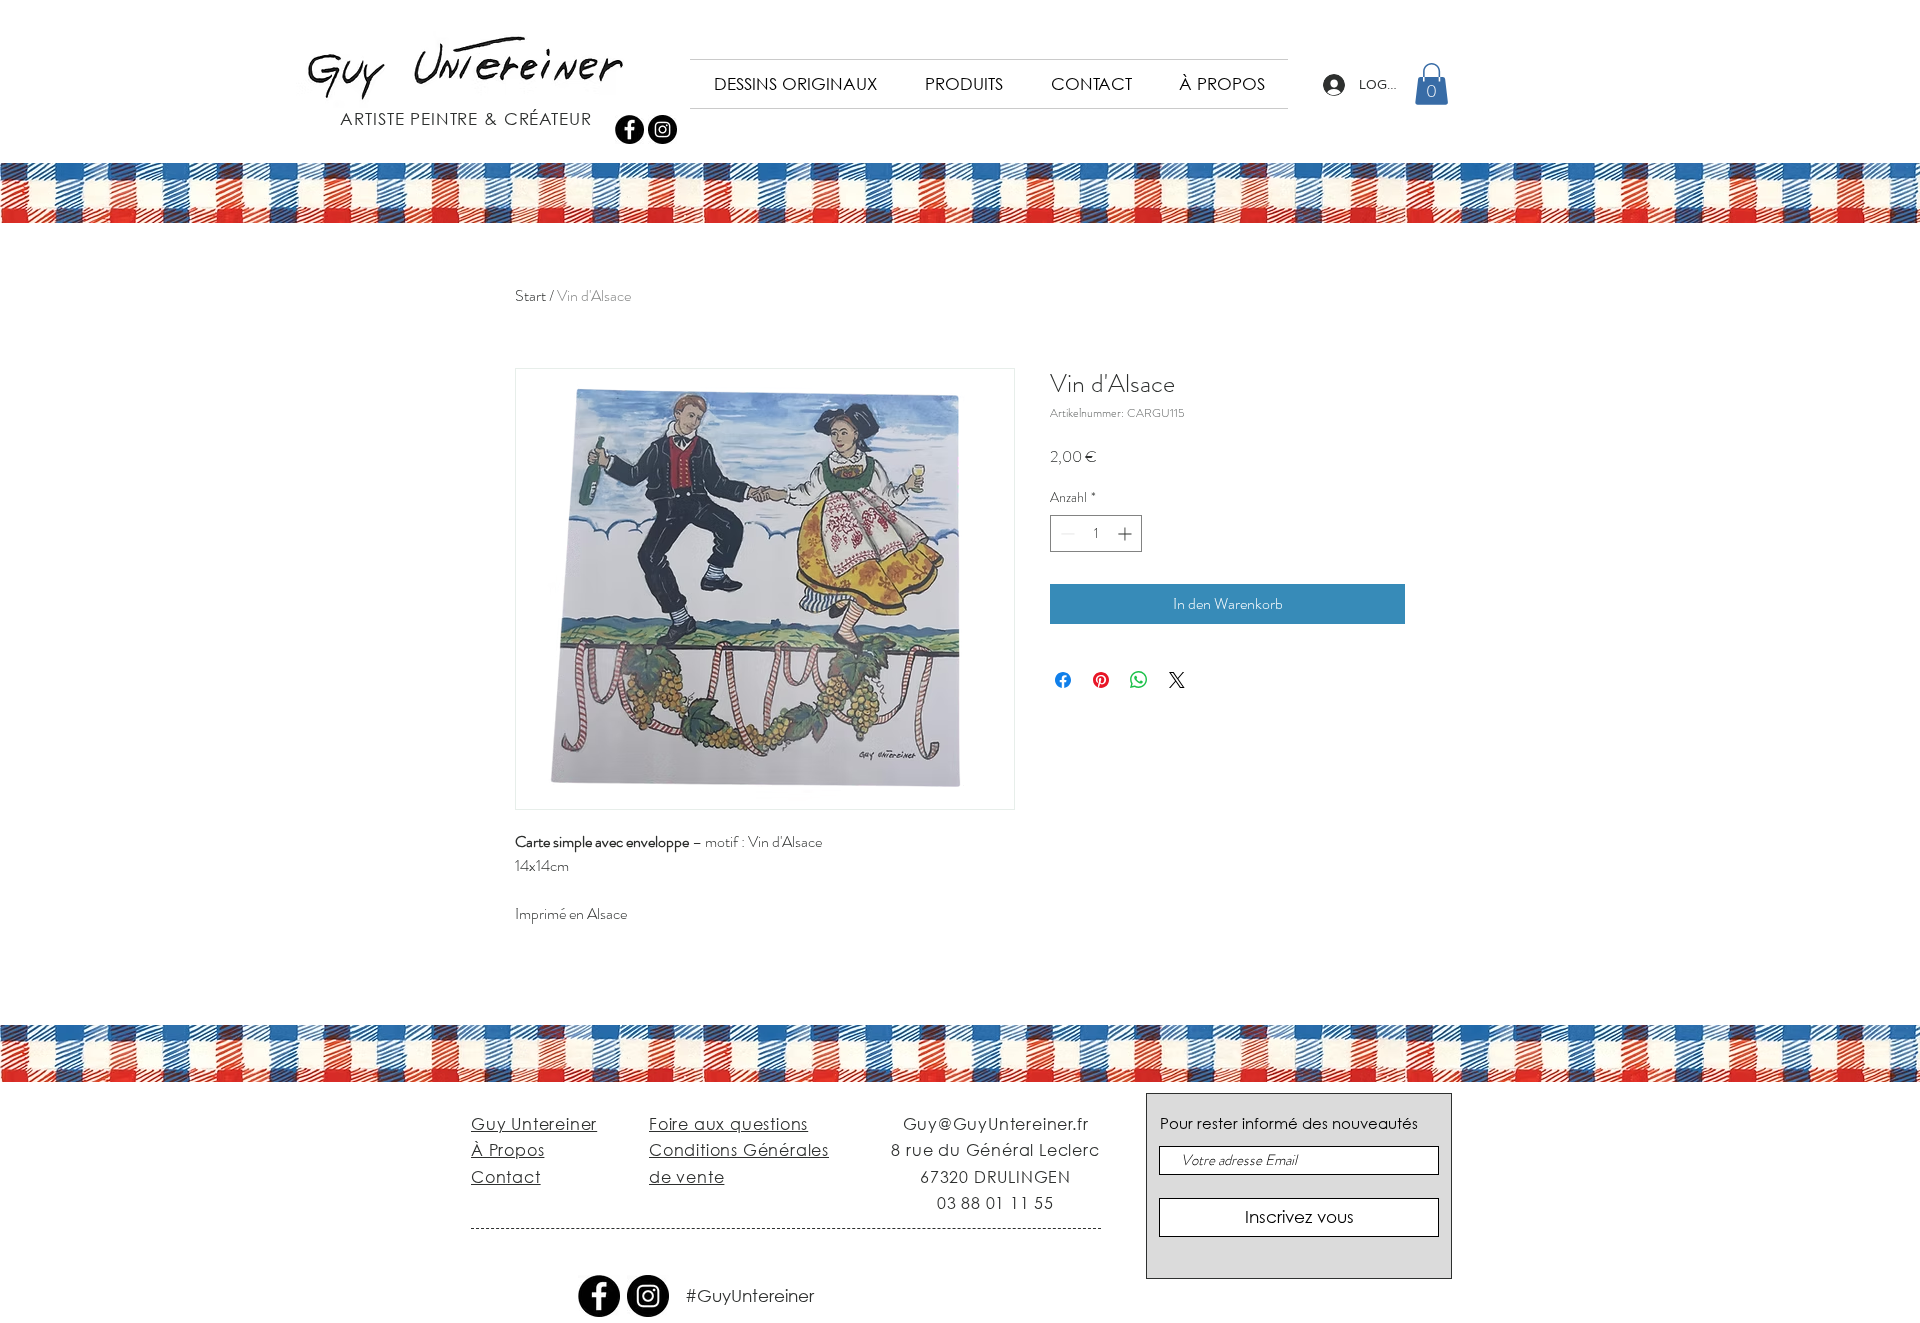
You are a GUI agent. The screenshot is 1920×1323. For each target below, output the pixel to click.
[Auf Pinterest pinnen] (1101, 680)
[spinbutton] (1096, 533)
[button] (1431, 84)
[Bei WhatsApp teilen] (1139, 680)
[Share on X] (1177, 680)
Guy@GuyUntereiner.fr (996, 1123)
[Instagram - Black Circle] (662, 129)
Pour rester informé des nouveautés (1289, 1123)
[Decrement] (1065, 533)
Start (530, 295)
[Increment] (1126, 533)
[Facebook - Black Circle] (629, 129)
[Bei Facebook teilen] (1063, 680)
